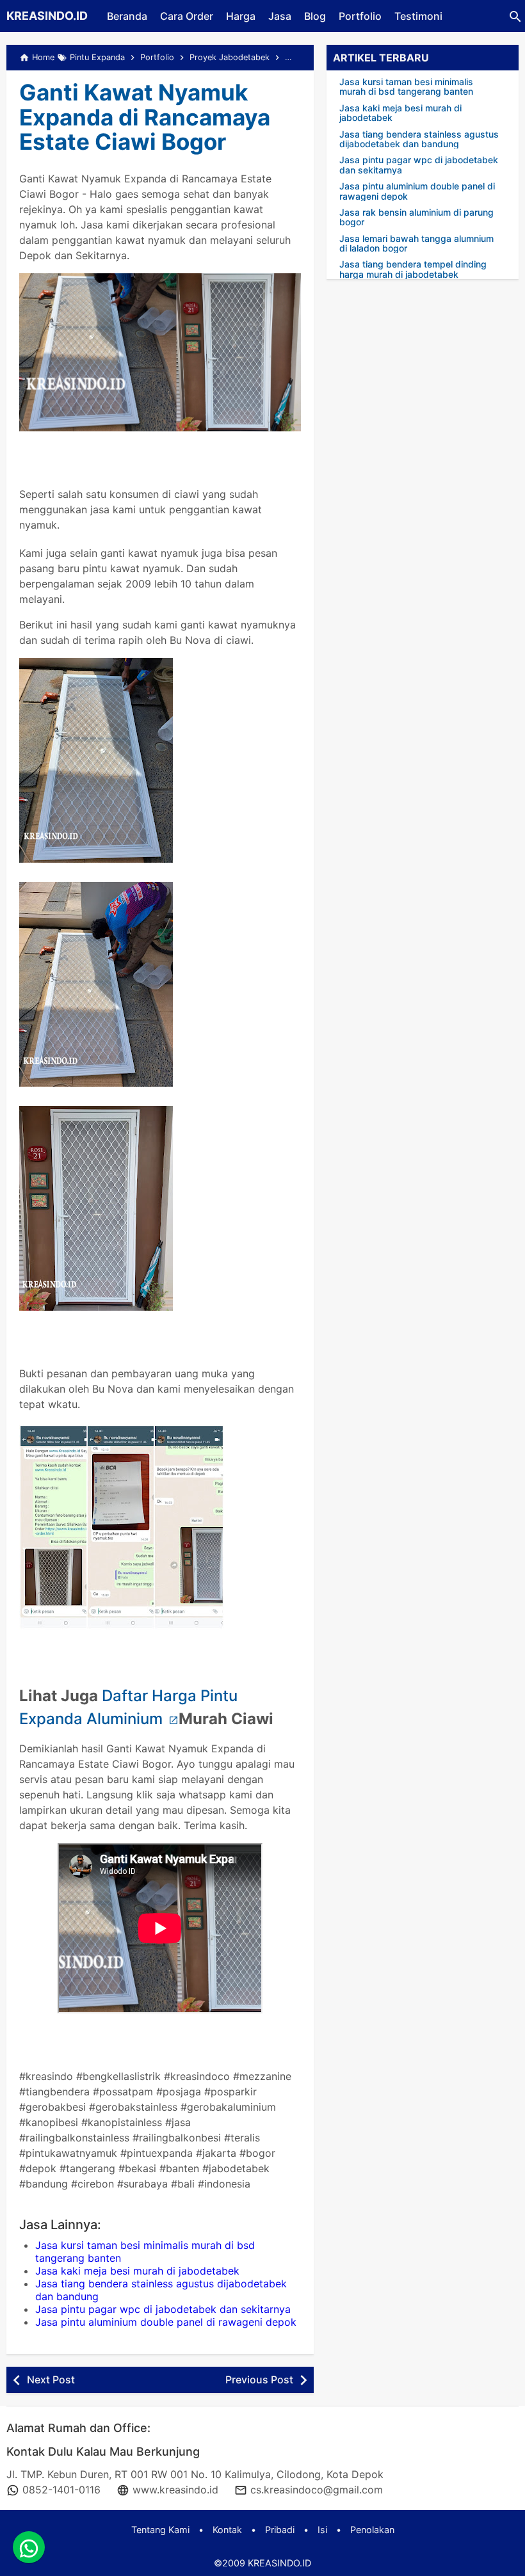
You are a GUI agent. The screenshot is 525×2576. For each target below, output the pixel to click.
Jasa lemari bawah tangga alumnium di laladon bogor (416, 244)
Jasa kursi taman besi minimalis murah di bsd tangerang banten (406, 87)
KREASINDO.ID (47, 16)
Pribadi (280, 2530)
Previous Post (259, 2380)
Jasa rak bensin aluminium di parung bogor (416, 217)
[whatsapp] (29, 2547)
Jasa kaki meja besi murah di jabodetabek (137, 2271)
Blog (315, 16)
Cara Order (187, 16)
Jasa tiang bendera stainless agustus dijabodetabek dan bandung (419, 139)
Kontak (227, 2530)
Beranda (127, 16)
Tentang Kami (160, 2530)
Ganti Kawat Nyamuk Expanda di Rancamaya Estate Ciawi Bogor (145, 117)
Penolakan (372, 2530)
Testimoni (418, 16)
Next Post (51, 2380)
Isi (322, 2530)
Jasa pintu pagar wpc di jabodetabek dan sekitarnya (163, 2309)
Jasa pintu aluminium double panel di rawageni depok (166, 2322)
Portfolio (360, 16)
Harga (241, 16)
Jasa (280, 16)
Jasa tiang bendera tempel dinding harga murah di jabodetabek (413, 269)
